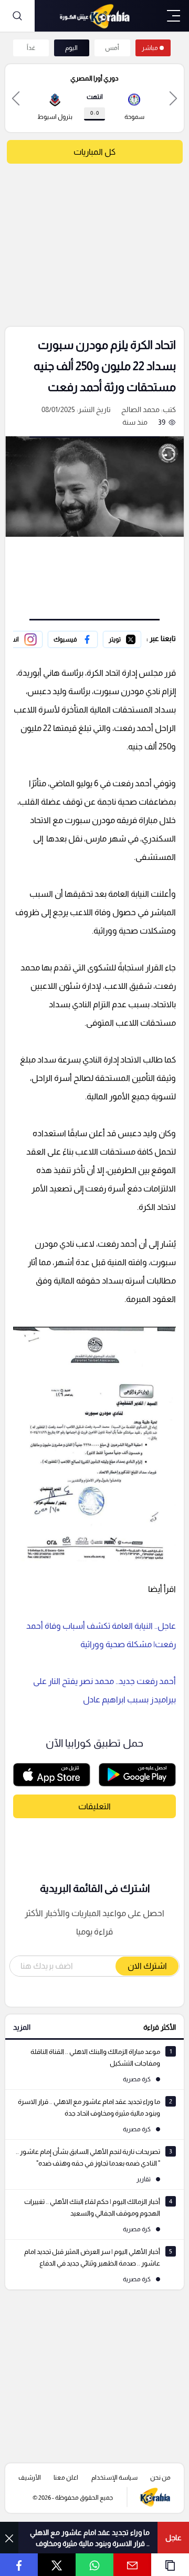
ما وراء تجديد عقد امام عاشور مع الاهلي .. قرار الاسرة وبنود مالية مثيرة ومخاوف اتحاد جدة (90, 2538)
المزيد (22, 2027)
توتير (134, 638)
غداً (31, 48)
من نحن (160, 2478)
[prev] (173, 98)
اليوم (71, 48)
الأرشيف (30, 2478)
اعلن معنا (66, 2478)
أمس (112, 48)
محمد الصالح (140, 409)
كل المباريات (94, 152)
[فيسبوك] (73, 639)
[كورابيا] (94, 16)
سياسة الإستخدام (114, 2478)
